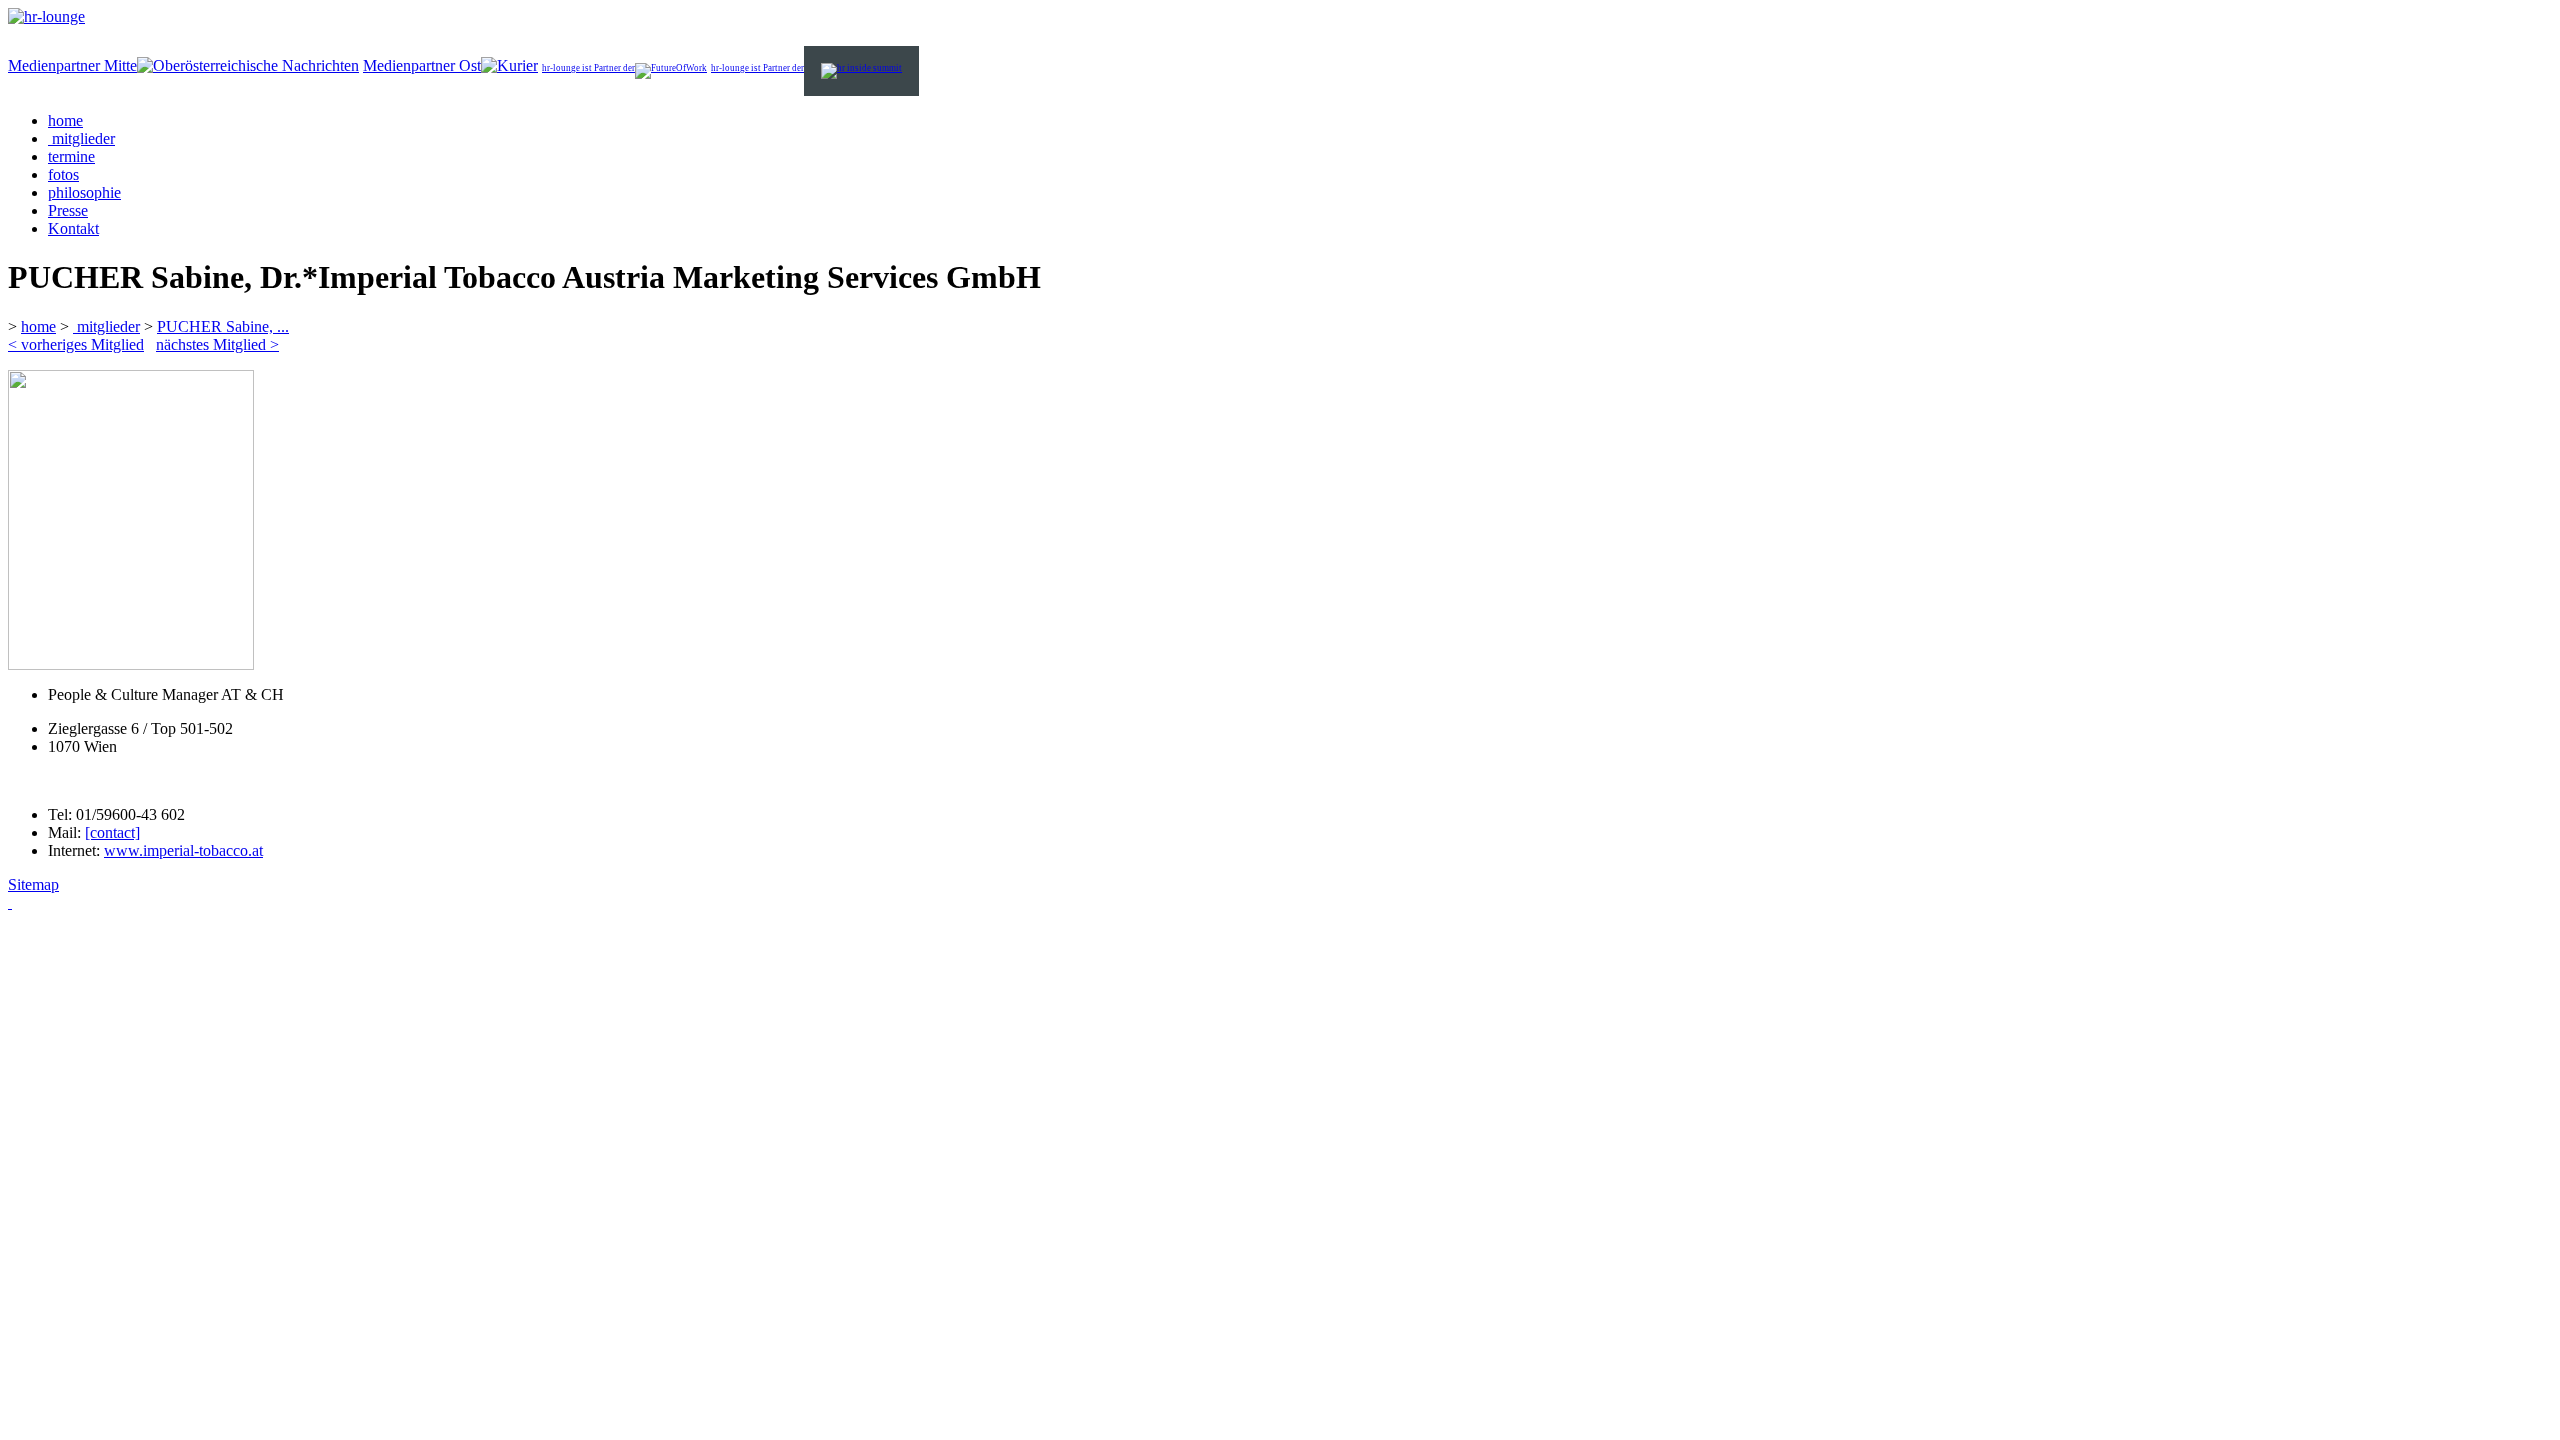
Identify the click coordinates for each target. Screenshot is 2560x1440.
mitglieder (81, 138)
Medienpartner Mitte (72, 65)
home (65, 120)
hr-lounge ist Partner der (588, 68)
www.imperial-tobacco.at (183, 850)
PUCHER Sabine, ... (223, 326)
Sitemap (33, 884)
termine (71, 156)
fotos (63, 174)
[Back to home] (46, 16)
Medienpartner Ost (422, 65)
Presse (68, 210)
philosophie (84, 192)
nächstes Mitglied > (217, 344)
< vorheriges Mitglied (76, 344)
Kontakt (73, 228)
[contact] (112, 832)
